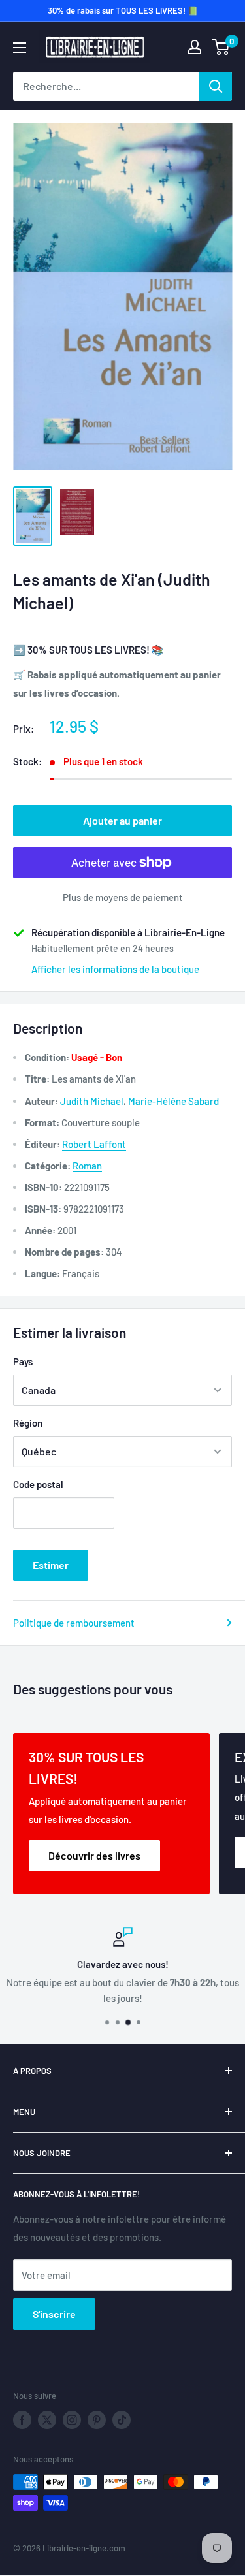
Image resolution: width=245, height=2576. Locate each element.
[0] (221, 47)
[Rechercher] (216, 86)
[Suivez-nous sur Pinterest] (97, 2420)
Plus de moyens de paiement (123, 897)
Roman (87, 1166)
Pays (23, 1361)
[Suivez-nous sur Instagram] (72, 2420)
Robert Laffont (94, 1144)
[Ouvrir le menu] (20, 48)
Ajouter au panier (122, 820)
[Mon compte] (195, 47)
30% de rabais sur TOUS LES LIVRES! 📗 (123, 10)
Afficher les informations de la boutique (115, 969)
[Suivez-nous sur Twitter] (47, 2420)
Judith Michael (92, 1101)
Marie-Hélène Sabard (173, 1101)
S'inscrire (54, 2314)
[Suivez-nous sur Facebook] (22, 2420)
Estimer (51, 1565)
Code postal (38, 1484)
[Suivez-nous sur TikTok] (122, 2420)
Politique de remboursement (74, 1623)
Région (28, 1423)
